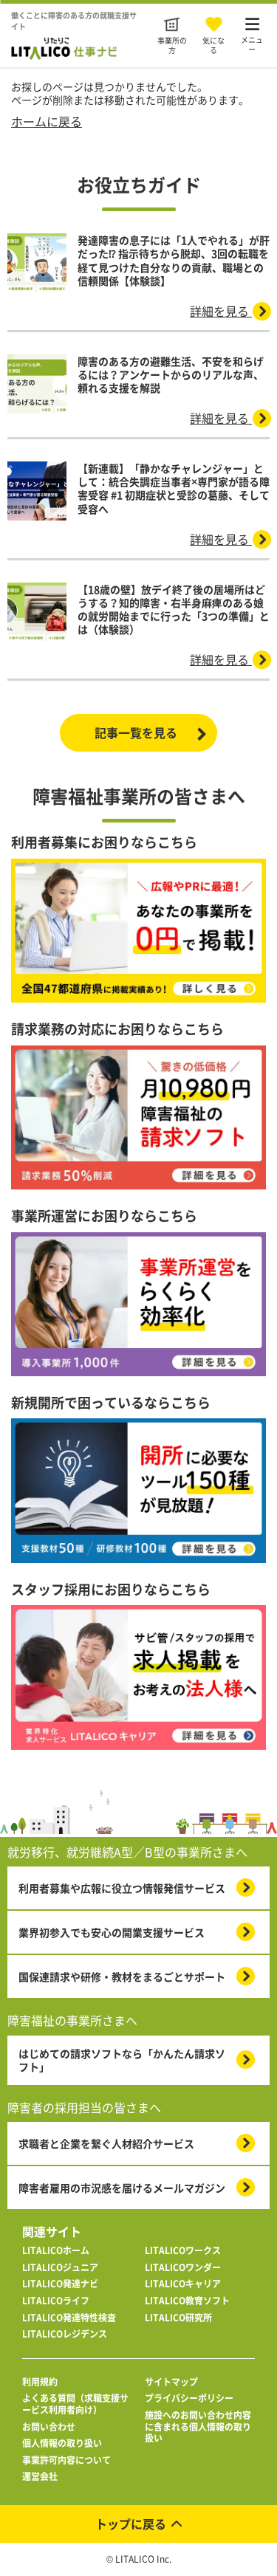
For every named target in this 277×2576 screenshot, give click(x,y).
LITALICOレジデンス (65, 2335)
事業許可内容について (66, 2461)
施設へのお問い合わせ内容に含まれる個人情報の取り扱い (198, 2427)
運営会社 (40, 2477)
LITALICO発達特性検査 (69, 2318)
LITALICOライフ (56, 2301)
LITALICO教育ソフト (187, 2301)
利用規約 (40, 2383)
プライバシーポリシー (189, 2399)
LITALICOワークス (183, 2251)
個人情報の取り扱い (62, 2444)
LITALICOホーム (56, 2251)
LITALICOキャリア (183, 2284)
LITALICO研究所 (178, 2318)
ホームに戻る (47, 121)
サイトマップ (171, 2383)
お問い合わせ (49, 2428)
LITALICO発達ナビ (60, 2284)
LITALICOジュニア (60, 2268)
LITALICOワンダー (183, 2268)
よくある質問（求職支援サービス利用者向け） (75, 2404)
